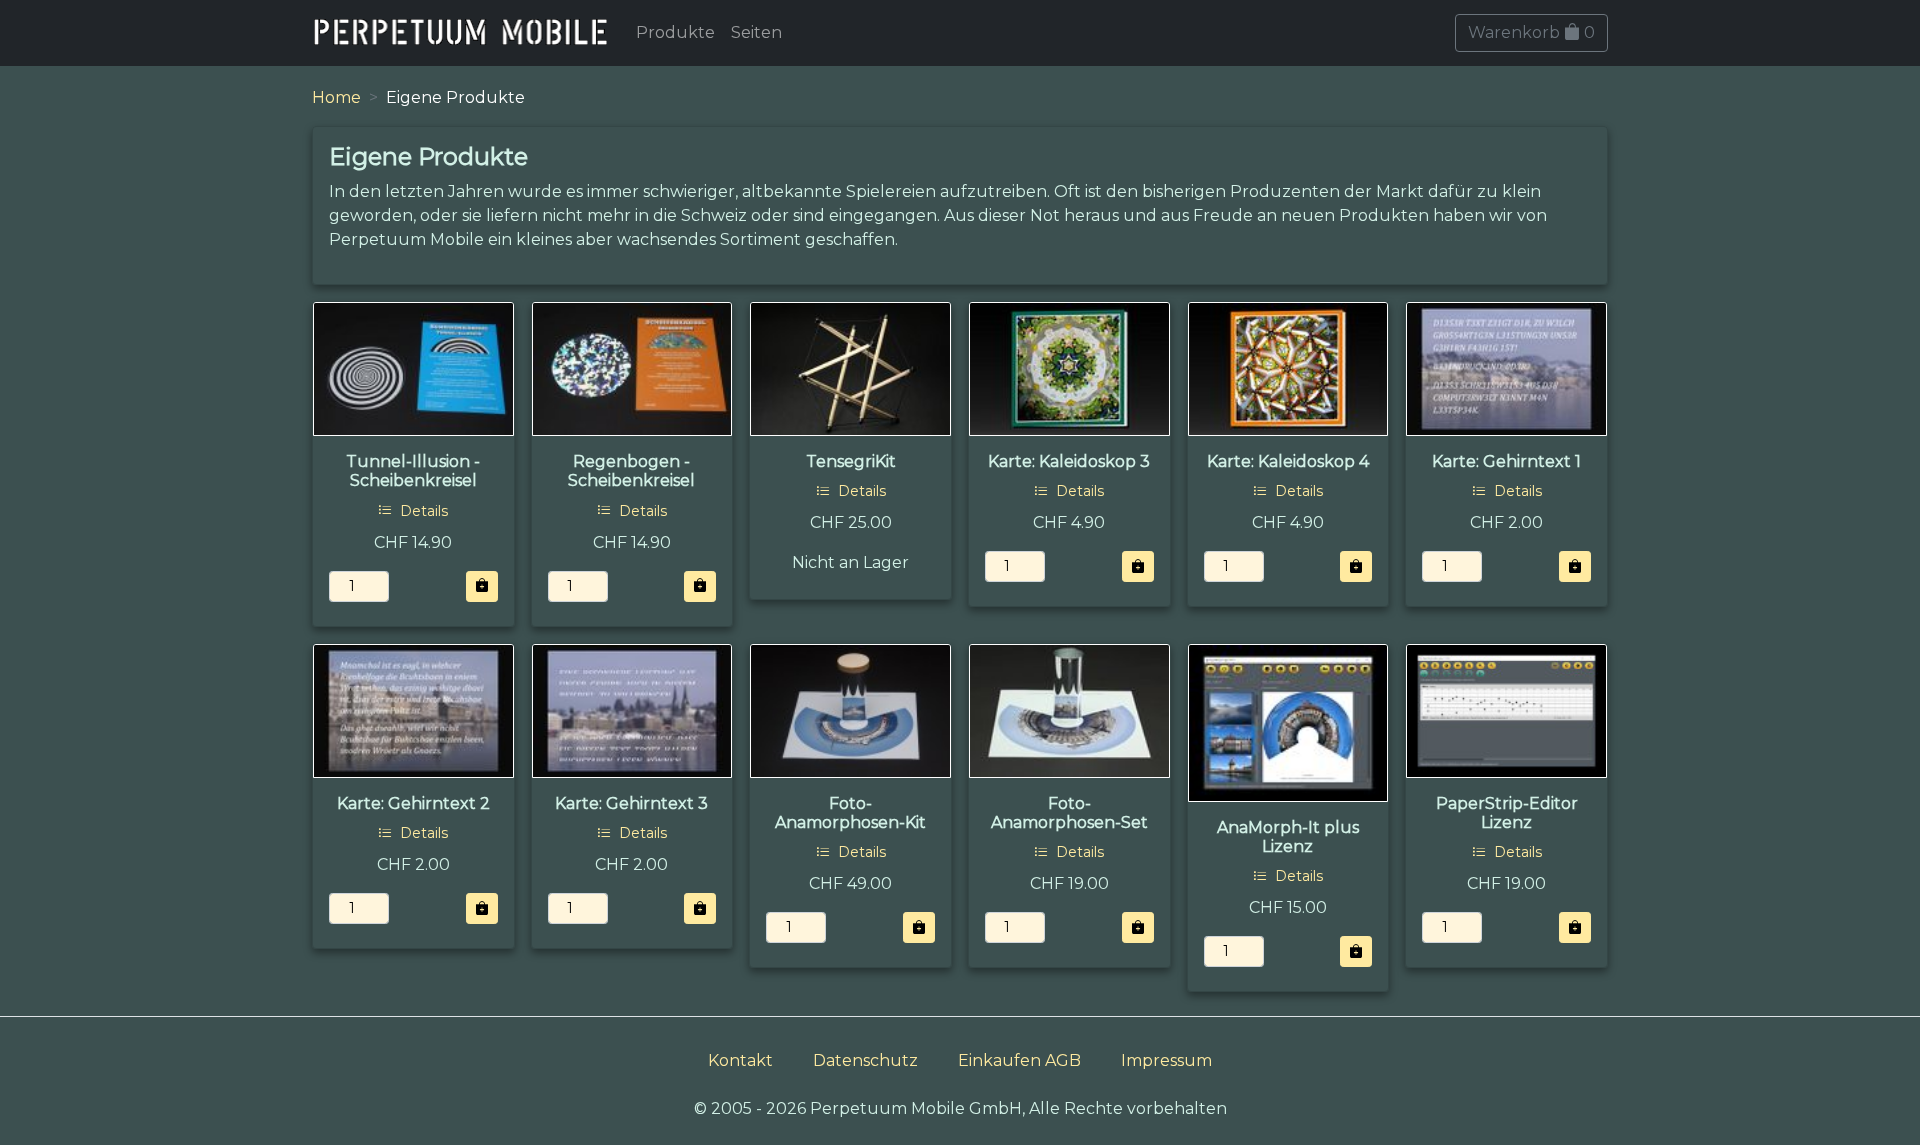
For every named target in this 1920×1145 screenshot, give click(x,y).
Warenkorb (1531, 32)
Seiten (756, 32)
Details (422, 511)
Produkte (675, 32)
